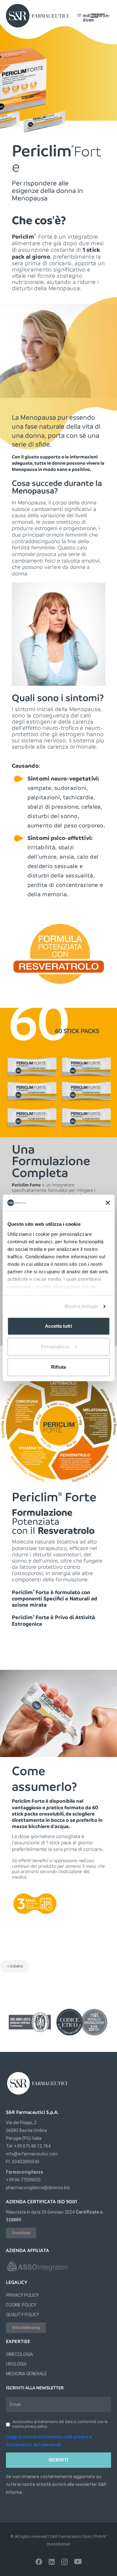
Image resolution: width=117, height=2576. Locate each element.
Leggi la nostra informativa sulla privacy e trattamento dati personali (49, 2441)
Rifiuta (58, 1367)
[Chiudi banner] (108, 1203)
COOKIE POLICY (21, 2305)
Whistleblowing (26, 2328)
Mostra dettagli (81, 1306)
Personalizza (55, 1347)
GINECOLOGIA (19, 2354)
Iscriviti (58, 2460)
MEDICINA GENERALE (27, 2374)
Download (21, 2233)
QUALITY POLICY (23, 2315)
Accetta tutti (58, 1326)
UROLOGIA (16, 2364)
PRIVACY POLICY (22, 2295)
